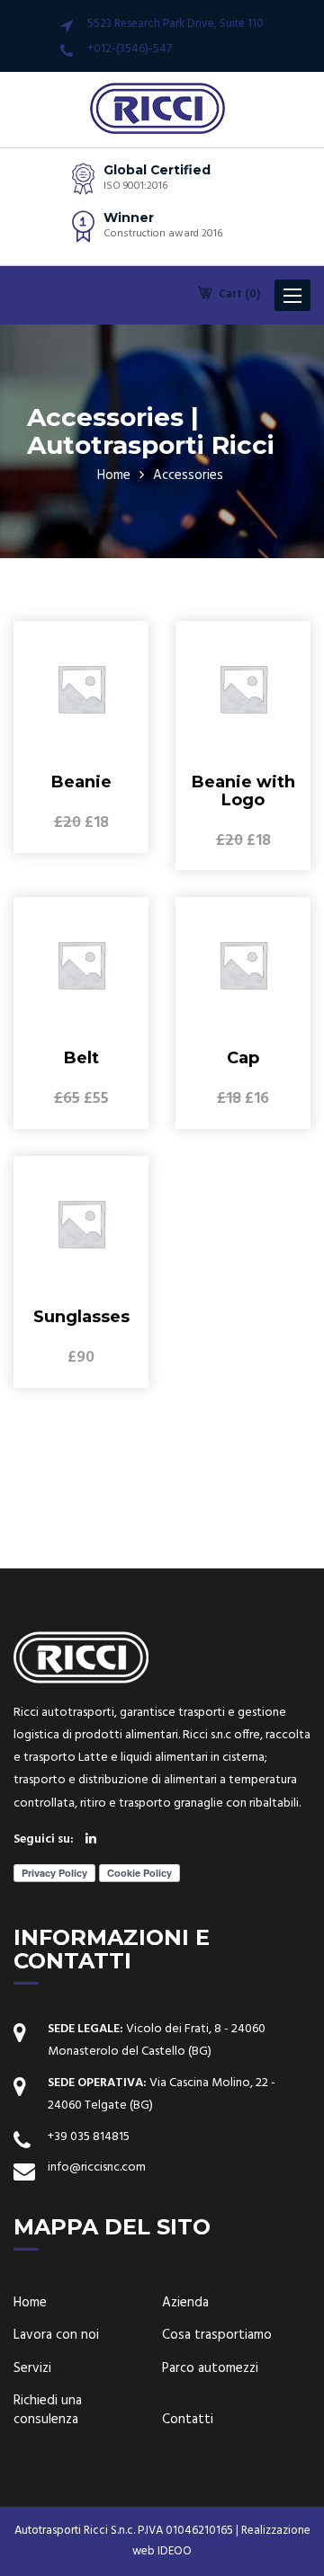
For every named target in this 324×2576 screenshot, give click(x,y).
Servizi (32, 2369)
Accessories (188, 475)
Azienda (185, 2303)
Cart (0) (238, 294)
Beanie (81, 782)
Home (114, 475)
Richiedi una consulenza (48, 2411)
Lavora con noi (56, 2336)
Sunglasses (81, 1317)
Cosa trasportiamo (217, 2336)
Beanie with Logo (243, 791)
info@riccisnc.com (97, 2167)
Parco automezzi (210, 2369)
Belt (81, 1058)
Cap (243, 1058)
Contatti (188, 2420)
